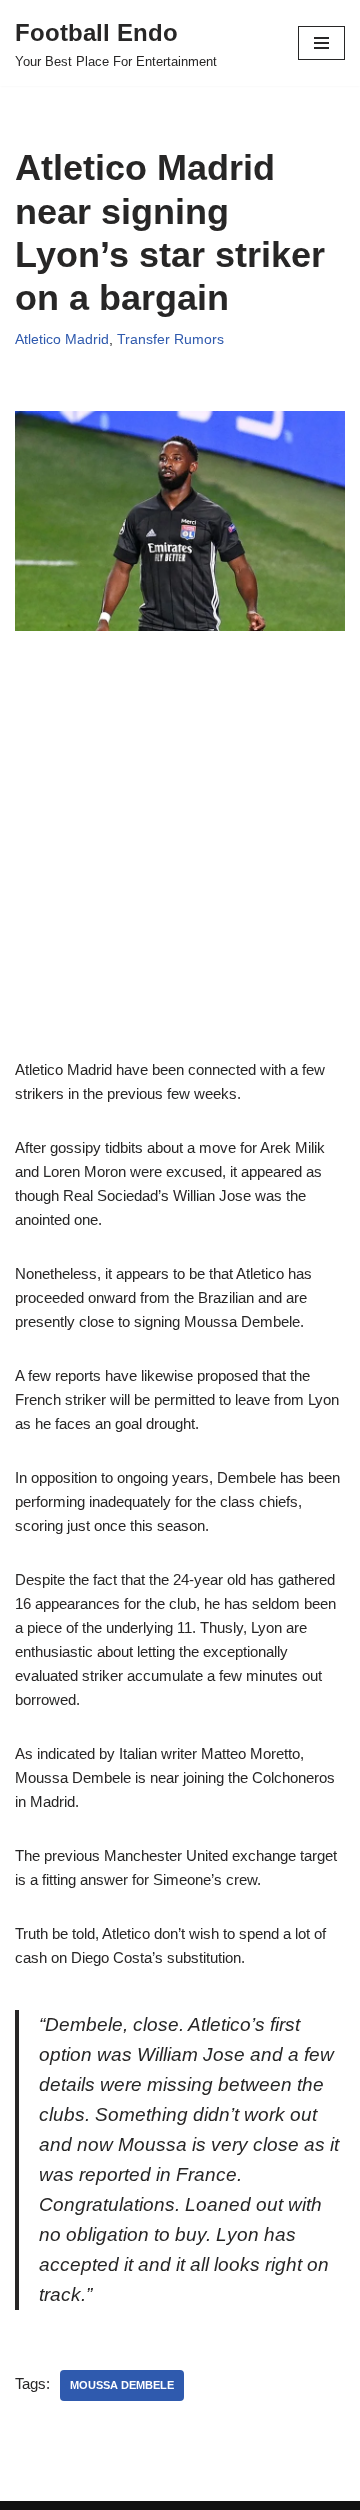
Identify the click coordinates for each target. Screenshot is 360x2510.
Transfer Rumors (170, 339)
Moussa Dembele (122, 2385)
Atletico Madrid (62, 339)
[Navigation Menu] (321, 43)
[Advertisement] (180, 878)
